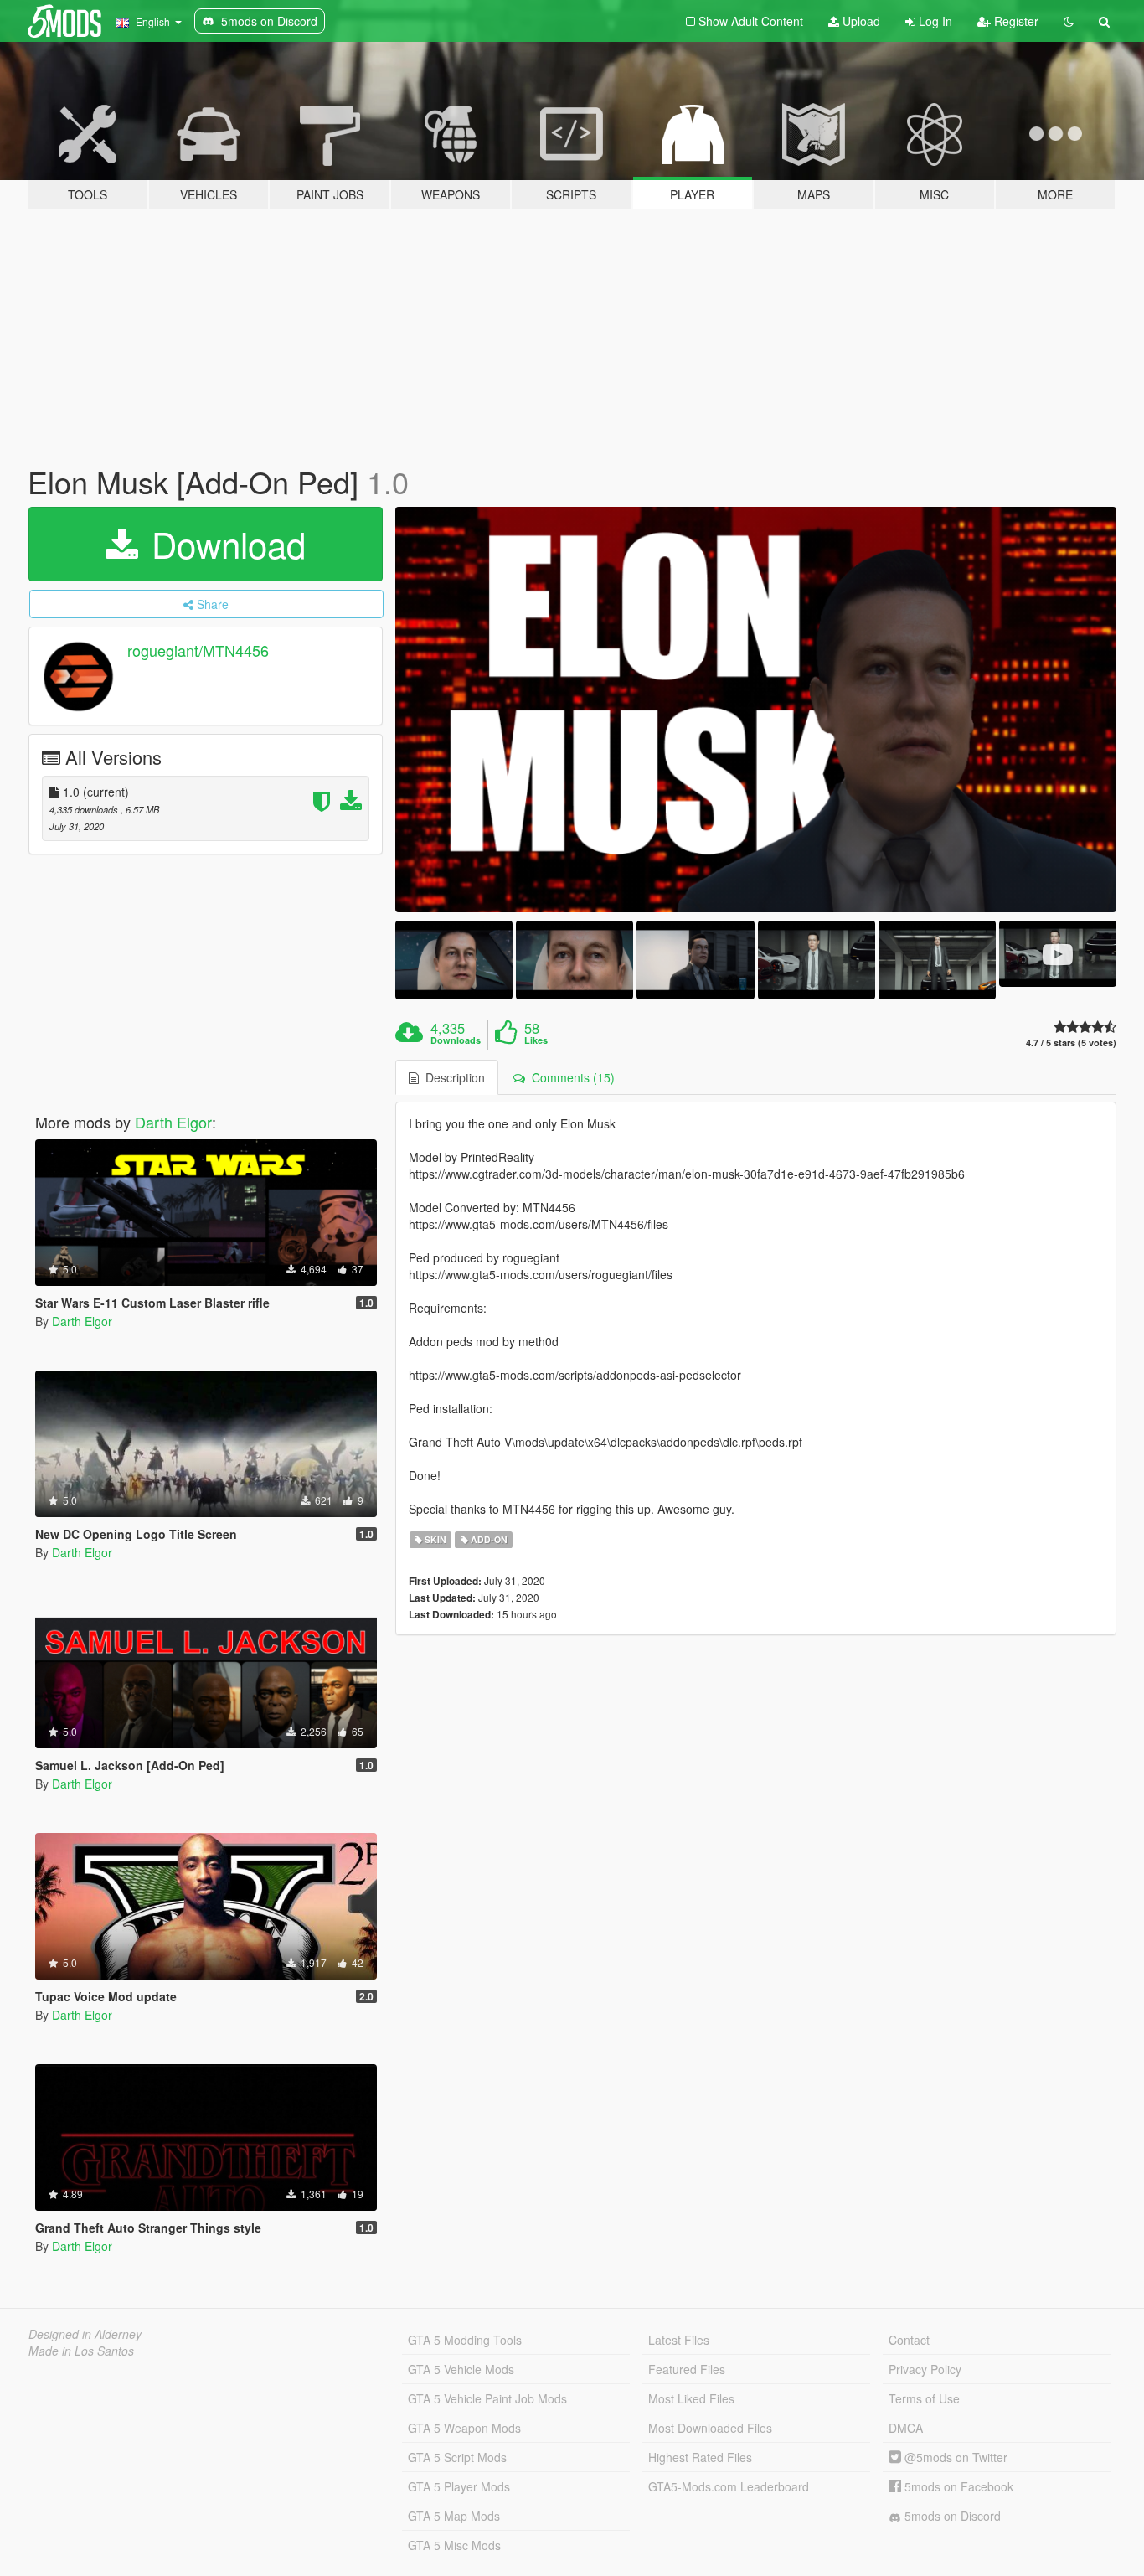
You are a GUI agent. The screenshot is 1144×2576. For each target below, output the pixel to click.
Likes (536, 1040)
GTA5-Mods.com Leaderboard (729, 2486)
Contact (909, 2340)
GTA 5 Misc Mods (454, 2545)
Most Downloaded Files (710, 2428)
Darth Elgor (173, 1122)
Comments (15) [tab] (570, 1077)
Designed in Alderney (85, 2334)
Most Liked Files (691, 2398)
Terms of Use (924, 2398)
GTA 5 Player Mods (459, 2486)
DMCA (906, 2428)
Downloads (456, 1040)
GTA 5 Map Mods (454, 2516)
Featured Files (687, 2369)
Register (1015, 21)
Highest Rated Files (700, 2457)
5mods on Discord (951, 2516)
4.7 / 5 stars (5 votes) (1071, 1043)
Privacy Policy (925, 2369)
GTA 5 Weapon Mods (464, 2428)
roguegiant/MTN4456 (198, 650)
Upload (860, 21)
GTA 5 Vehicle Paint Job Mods (487, 2398)
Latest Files (679, 2340)
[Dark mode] (1069, 21)
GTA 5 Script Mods (457, 2457)
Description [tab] (452, 1077)
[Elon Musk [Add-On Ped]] (756, 710)
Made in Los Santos (81, 2351)
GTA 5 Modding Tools (465, 2340)
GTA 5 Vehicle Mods (461, 2369)
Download (224, 544)
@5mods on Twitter (954, 2457)
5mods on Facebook (957, 2486)
